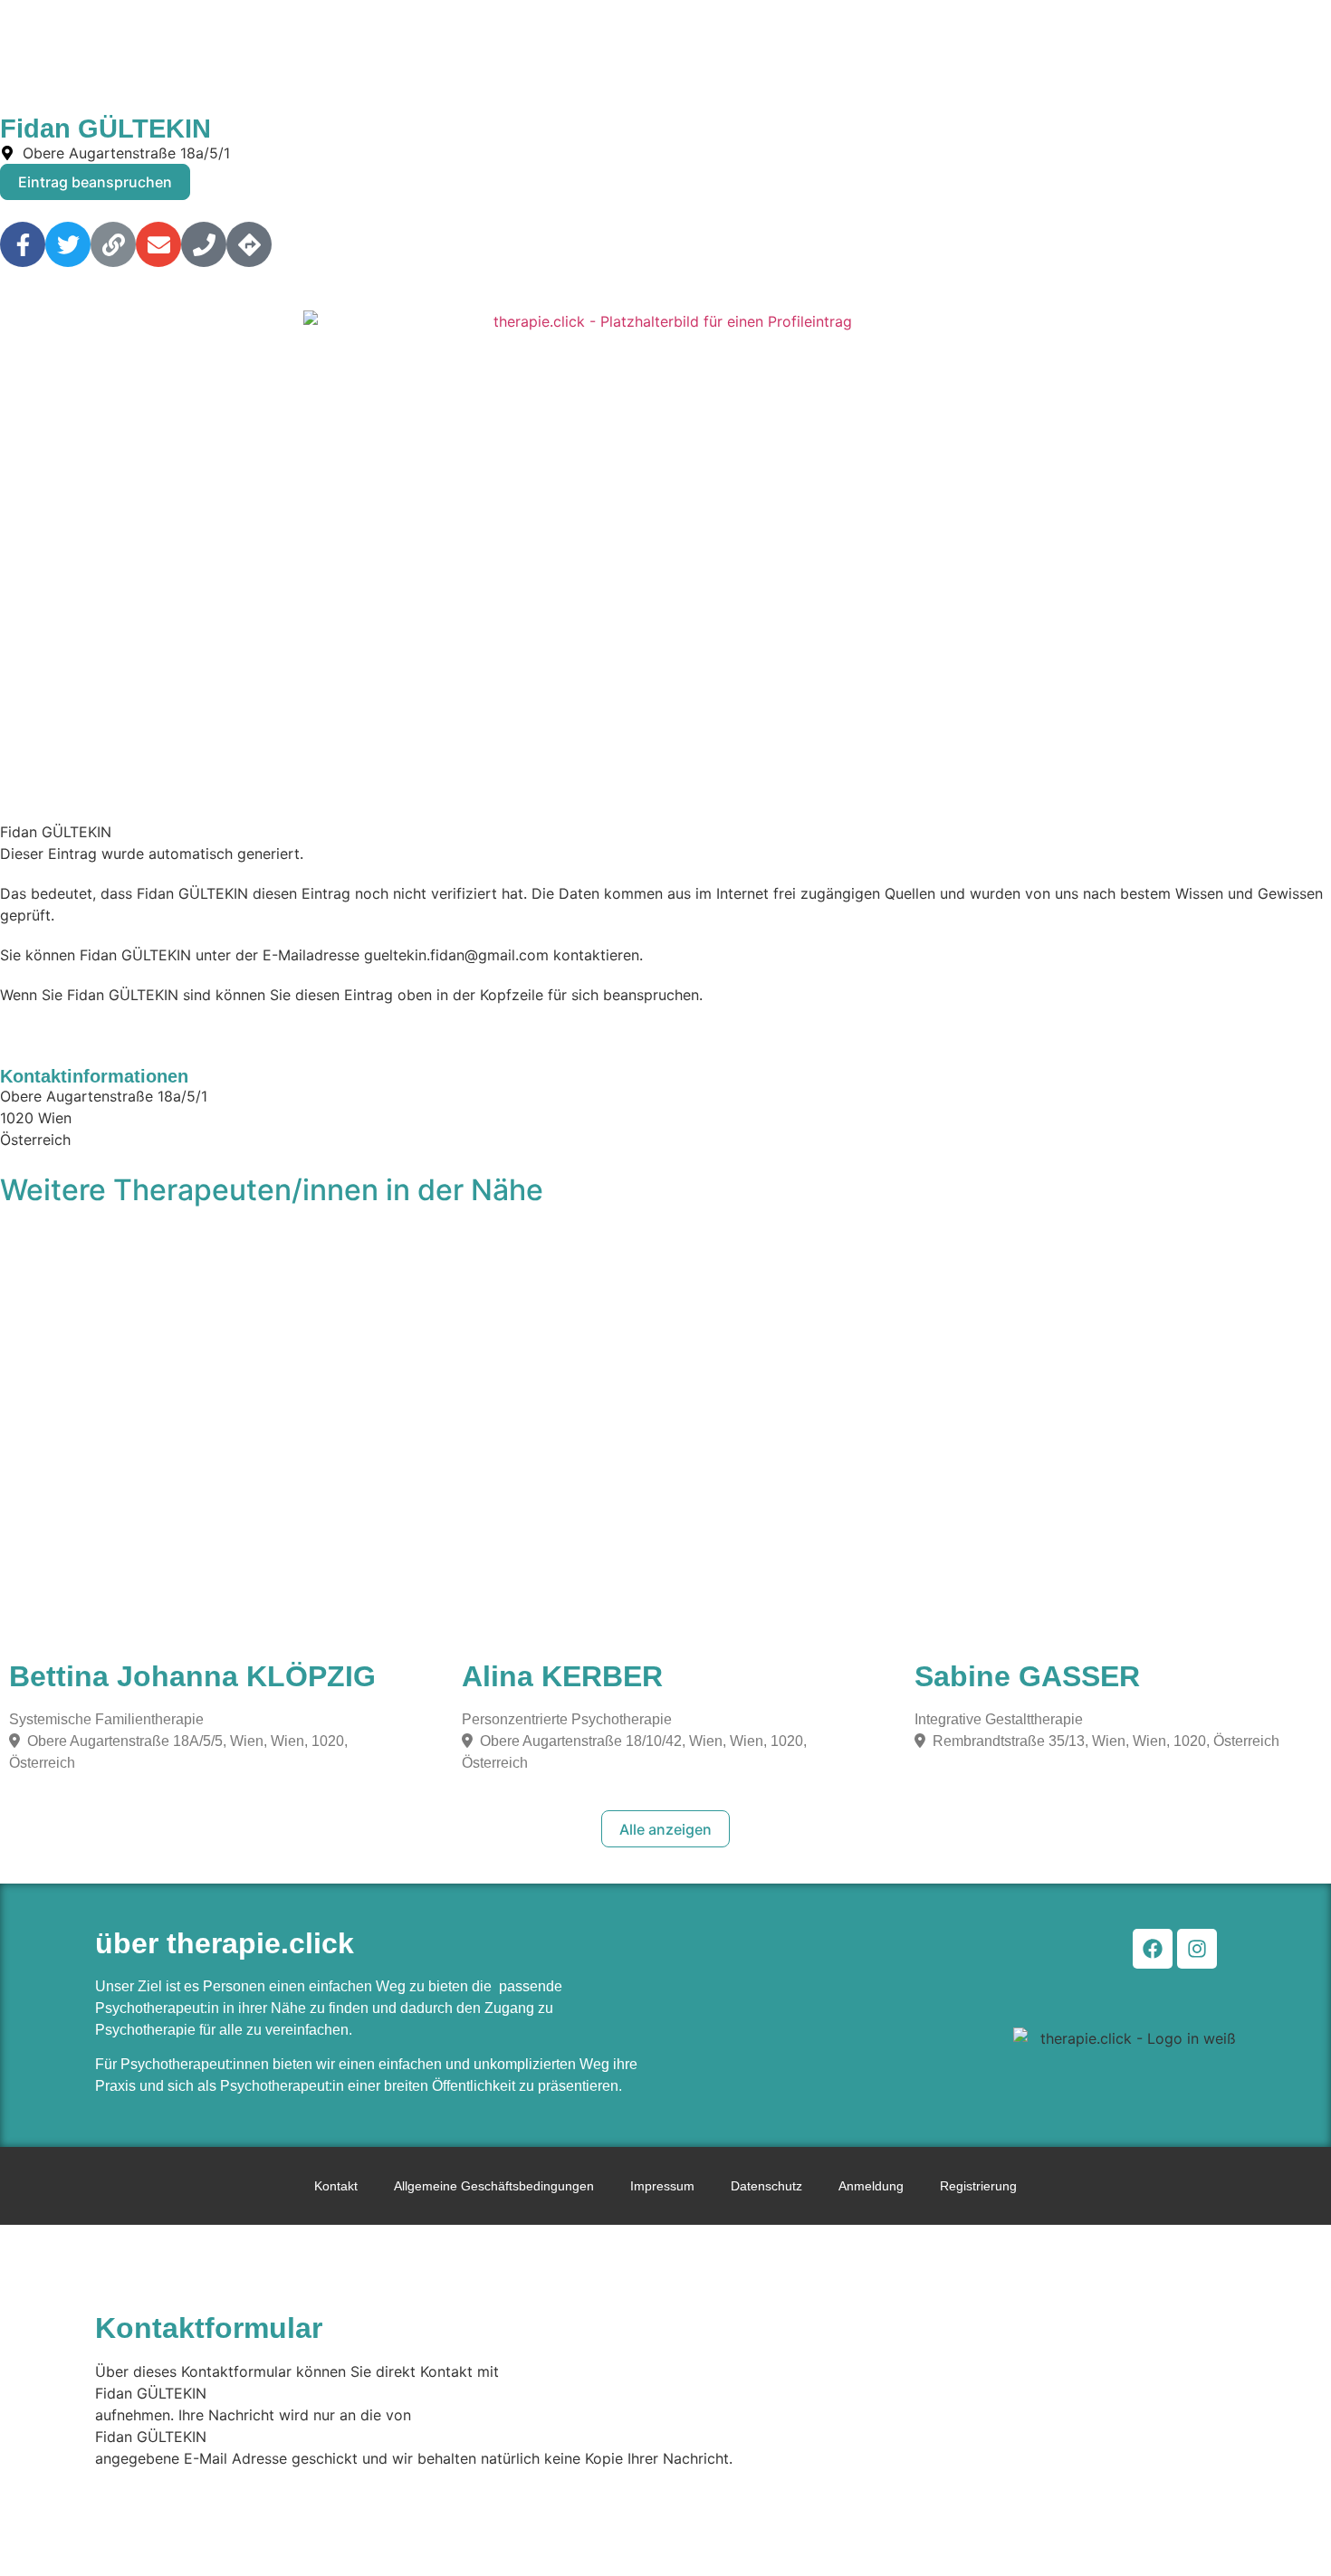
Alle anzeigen (665, 1829)
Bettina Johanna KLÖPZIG (192, 1676)
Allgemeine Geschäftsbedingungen (494, 2186)
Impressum (662, 2186)
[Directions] (249, 244)
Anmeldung (871, 2186)
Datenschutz (766, 2186)
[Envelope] (158, 244)
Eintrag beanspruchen (95, 182)
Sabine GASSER (1027, 1676)
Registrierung (978, 2186)
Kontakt (336, 2186)
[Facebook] (1153, 1949)
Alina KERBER (562, 1676)
